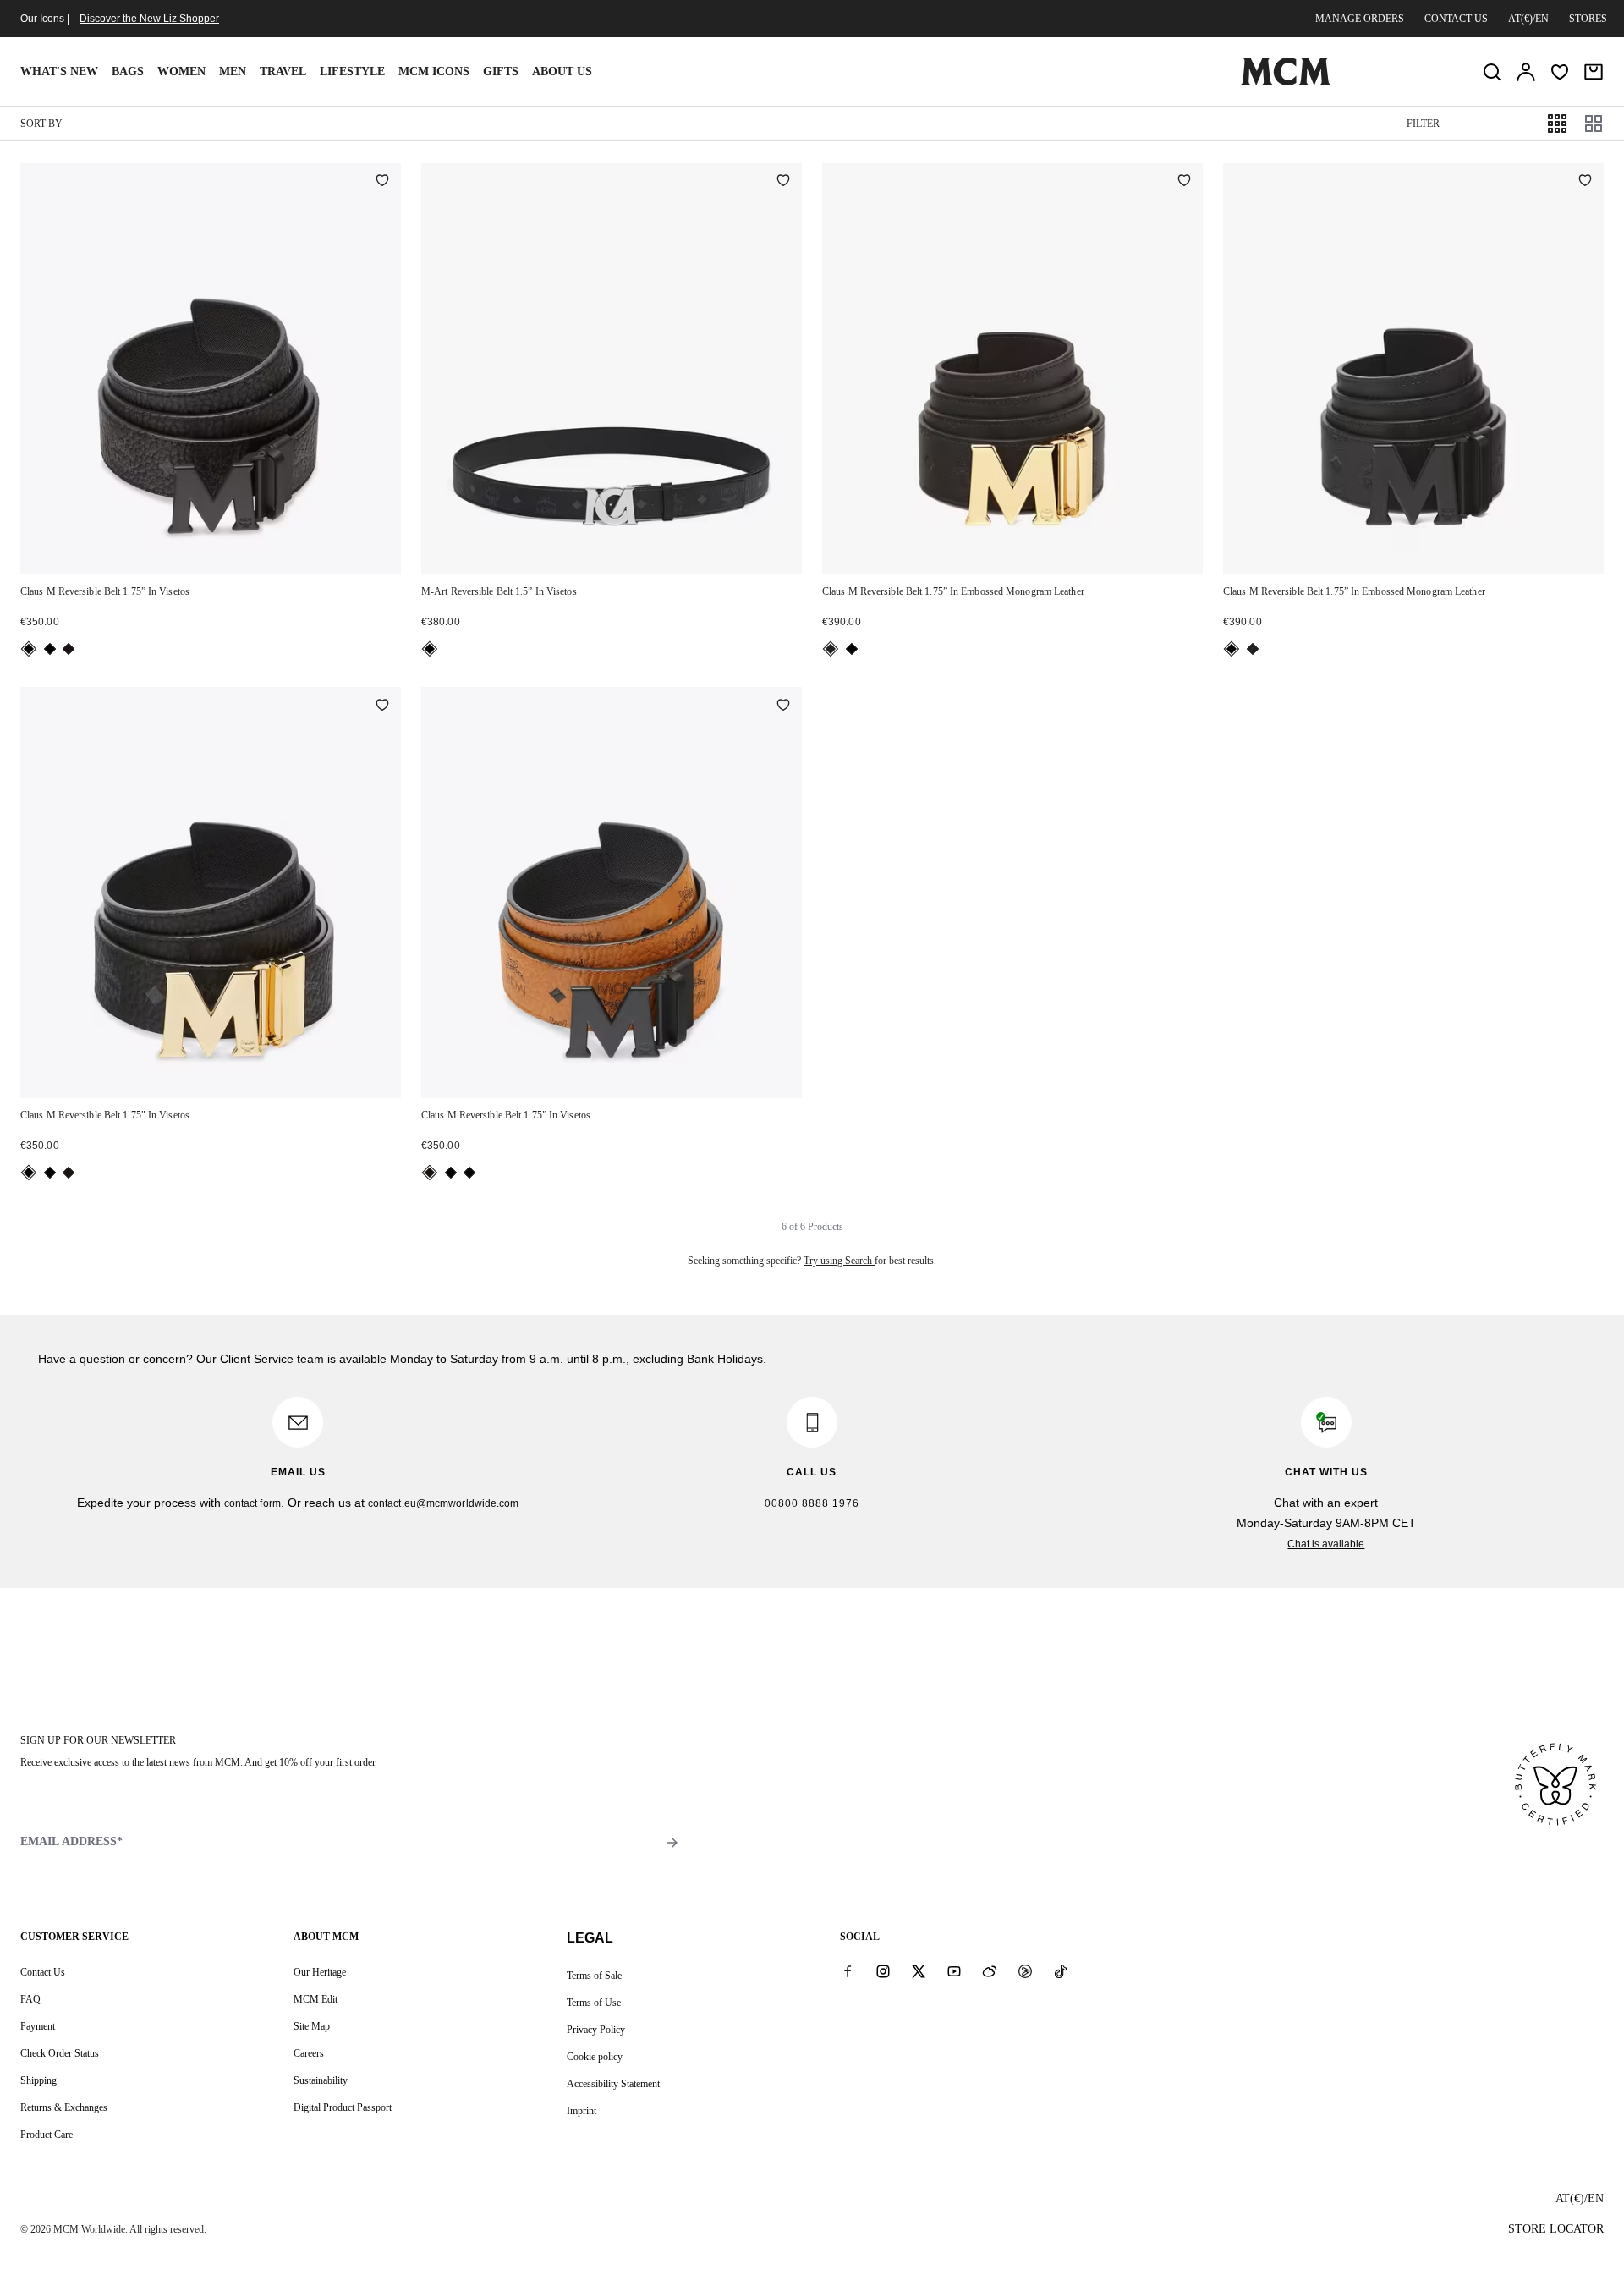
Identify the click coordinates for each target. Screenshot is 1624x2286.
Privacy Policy (596, 2030)
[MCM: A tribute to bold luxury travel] (1286, 82)
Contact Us (43, 1972)
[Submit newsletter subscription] (672, 1843)
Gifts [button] (501, 71)
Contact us (1456, 19)
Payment (38, 2026)
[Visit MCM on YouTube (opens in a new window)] (954, 1971)
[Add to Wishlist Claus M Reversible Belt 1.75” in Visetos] (382, 182)
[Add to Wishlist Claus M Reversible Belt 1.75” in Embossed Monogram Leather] (1184, 182)
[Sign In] (1526, 72)
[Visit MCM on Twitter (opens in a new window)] (919, 1971)
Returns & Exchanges (64, 2107)
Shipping (38, 2080)
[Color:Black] (29, 649)
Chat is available (1326, 1544)
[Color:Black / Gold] (831, 649)
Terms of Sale (594, 1976)
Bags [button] (128, 71)
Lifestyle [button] (352, 71)
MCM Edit (315, 1999)
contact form (252, 1503)
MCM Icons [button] (434, 71)
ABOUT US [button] (562, 71)
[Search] (1492, 72)
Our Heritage (320, 1972)
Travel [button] (283, 71)
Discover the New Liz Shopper (149, 19)
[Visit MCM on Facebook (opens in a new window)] (848, 1971)
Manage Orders (1360, 19)
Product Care (47, 2135)
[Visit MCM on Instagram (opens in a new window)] (883, 1971)
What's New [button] (59, 71)
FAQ (30, 1999)
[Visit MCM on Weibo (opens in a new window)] (990, 1971)
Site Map (312, 2026)
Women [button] (181, 71)
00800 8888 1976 (812, 1503)
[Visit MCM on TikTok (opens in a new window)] (1061, 1971)
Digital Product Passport (343, 2107)
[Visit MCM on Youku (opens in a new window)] (1025, 1971)
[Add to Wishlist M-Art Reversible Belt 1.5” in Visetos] (783, 182)
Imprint (582, 2111)
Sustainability (321, 2080)
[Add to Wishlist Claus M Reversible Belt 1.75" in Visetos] (382, 706)
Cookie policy (595, 2057)
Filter (1423, 124)
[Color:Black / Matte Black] (50, 649)
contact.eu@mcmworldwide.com (444, 1503)
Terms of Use (594, 2003)
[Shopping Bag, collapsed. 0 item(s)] (1594, 72)
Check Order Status (60, 2053)
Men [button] (233, 71)
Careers (309, 2053)
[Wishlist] (1560, 72)
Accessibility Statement (613, 2084)
